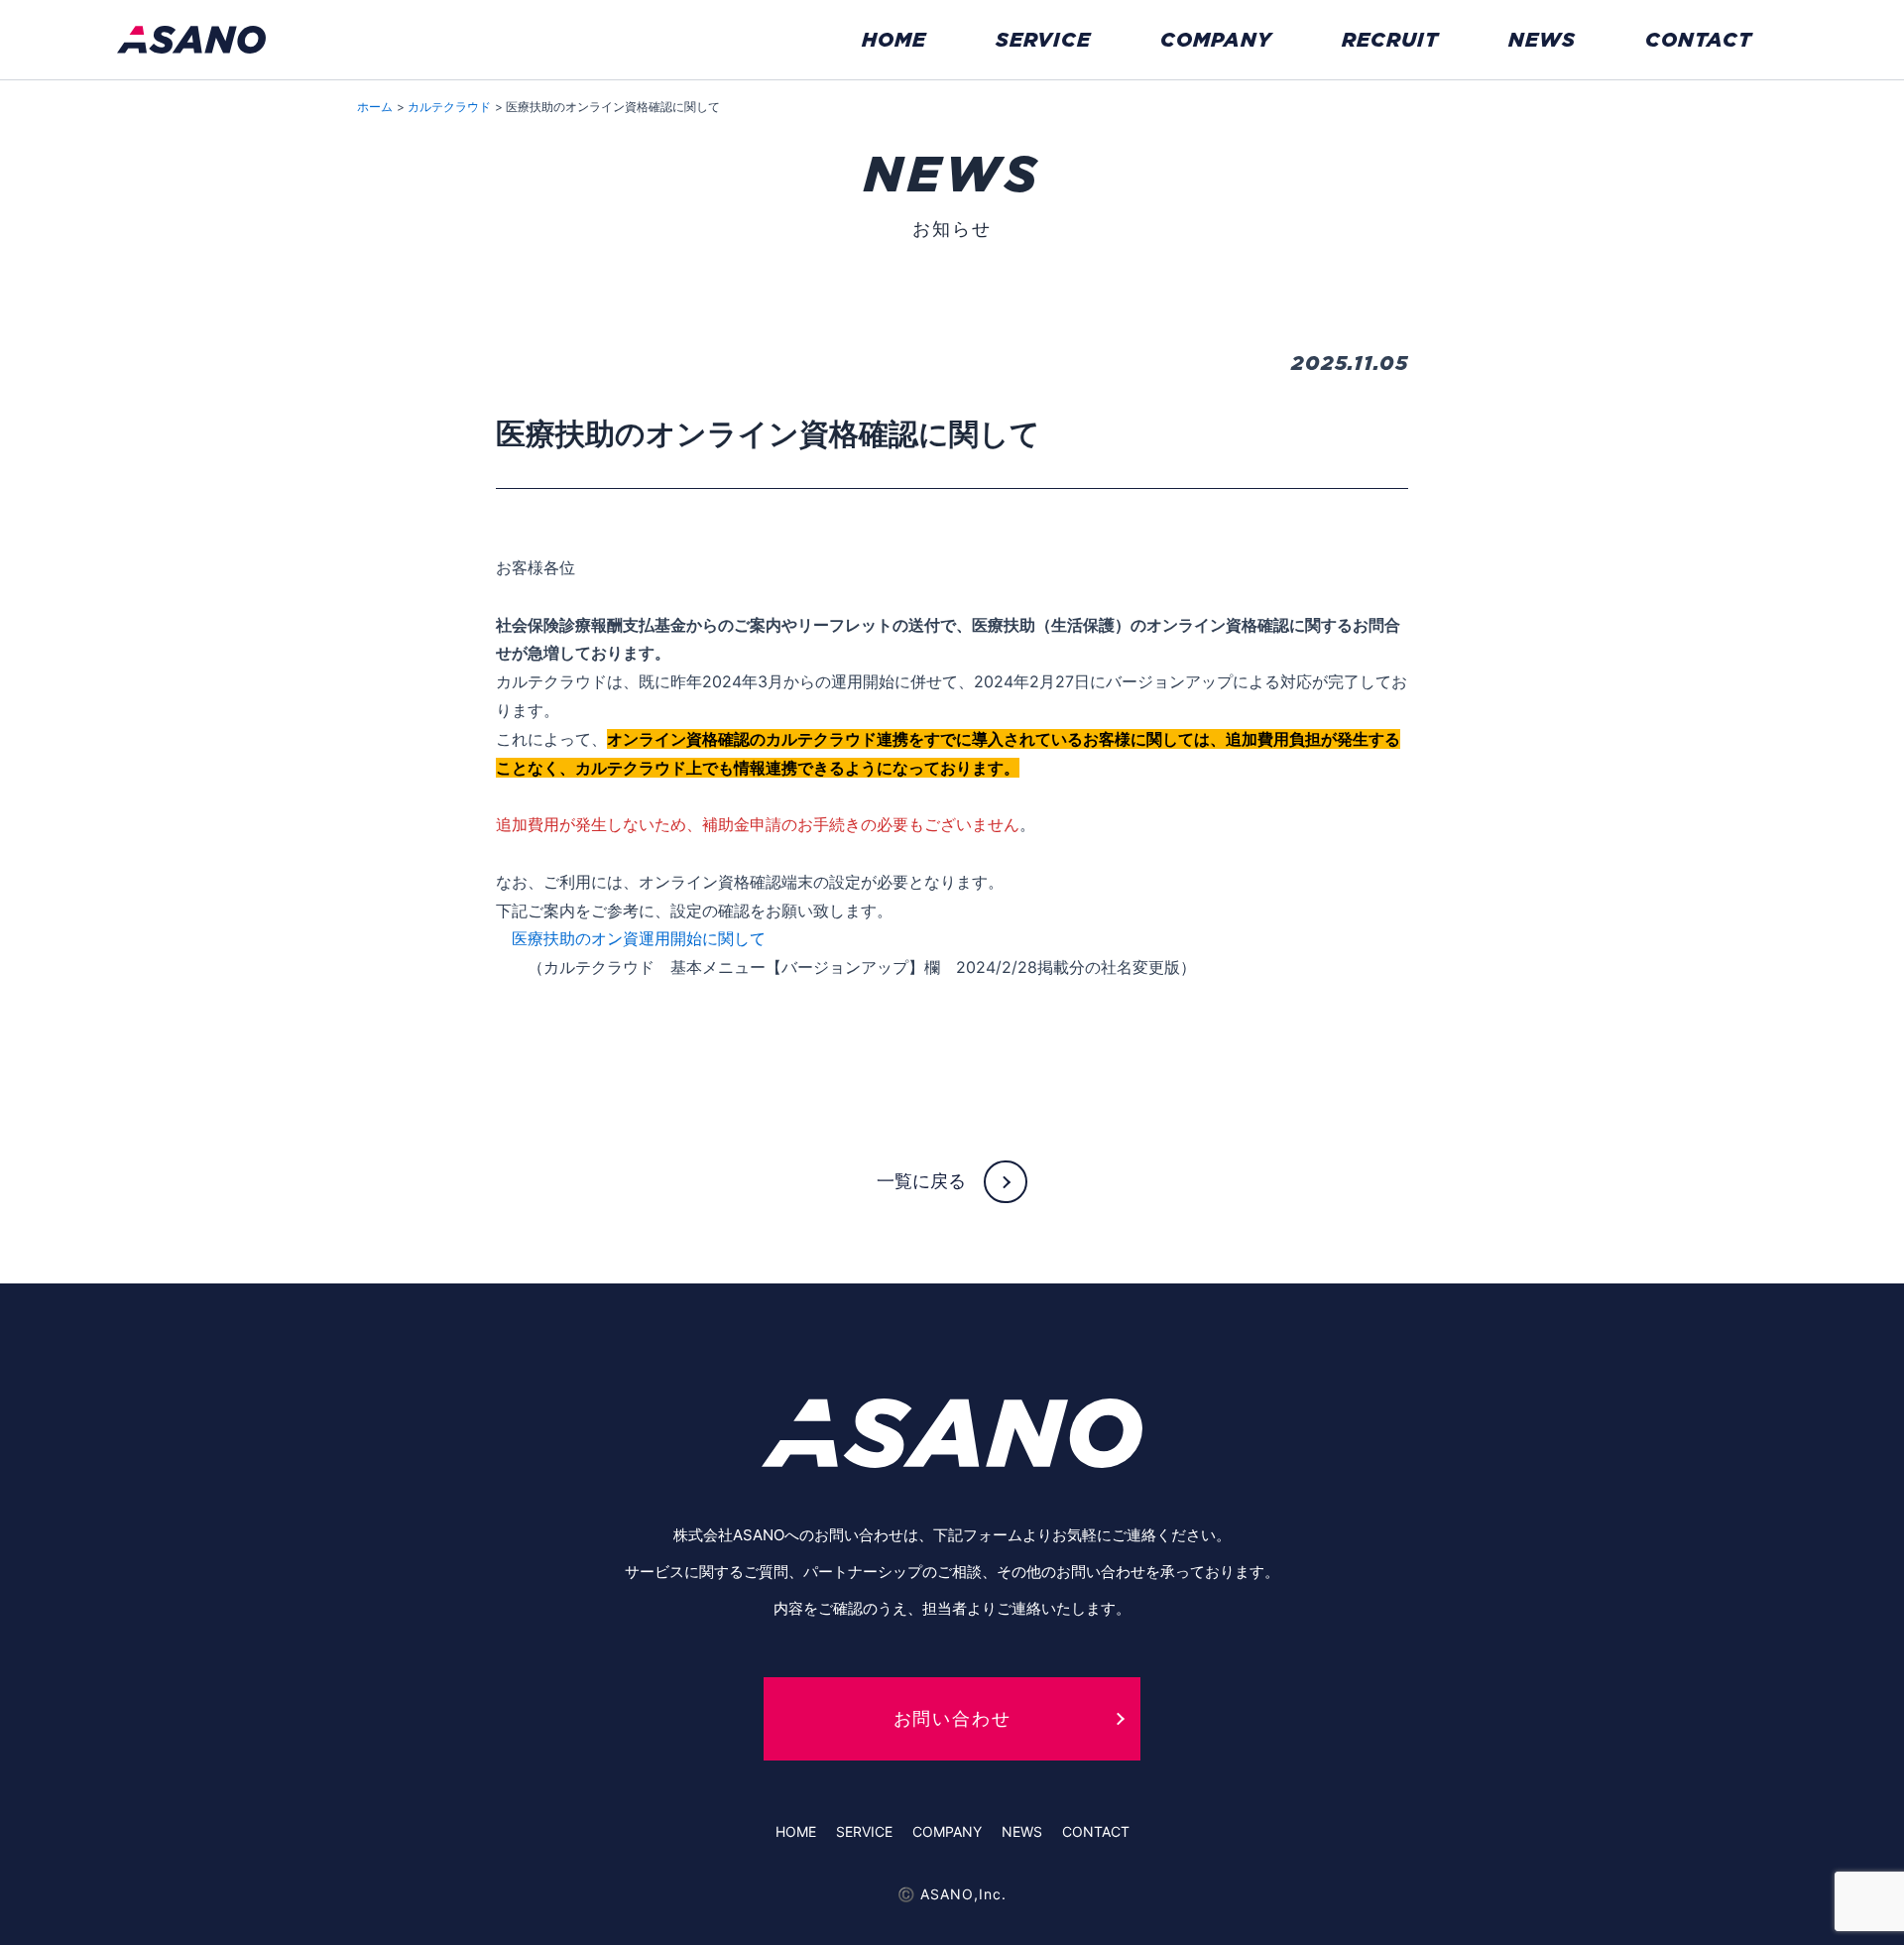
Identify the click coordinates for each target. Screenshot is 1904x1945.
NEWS (1542, 40)
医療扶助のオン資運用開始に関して (639, 938)
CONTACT (1699, 40)
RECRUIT (1390, 40)
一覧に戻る (921, 1180)
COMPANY (1216, 40)
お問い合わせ (952, 1718)
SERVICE (1043, 40)
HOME (894, 40)
